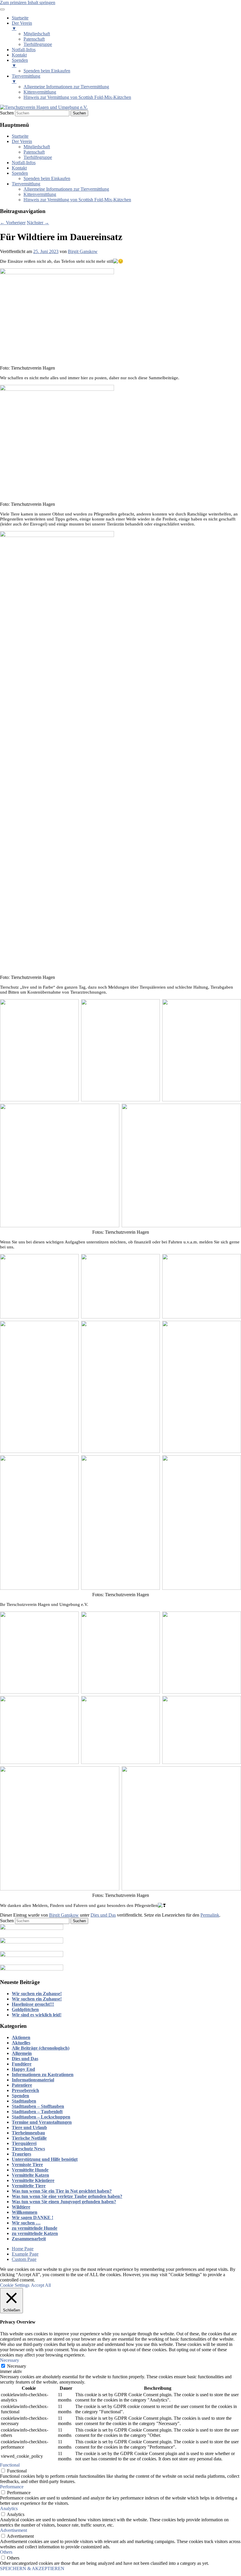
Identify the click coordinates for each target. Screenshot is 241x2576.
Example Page (25, 2254)
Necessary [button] (10, 2360)
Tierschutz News (28, 2149)
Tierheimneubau (28, 2133)
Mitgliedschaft (37, 147)
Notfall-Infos (24, 163)
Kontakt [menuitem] (19, 55)
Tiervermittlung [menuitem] (26, 79)
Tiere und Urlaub (29, 2127)
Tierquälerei (24, 2143)
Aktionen (21, 2037)
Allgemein (22, 2053)
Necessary (17, 2366)
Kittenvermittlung (40, 194)
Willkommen (25, 2212)
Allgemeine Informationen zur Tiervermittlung (66, 189)
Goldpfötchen (25, 2009)
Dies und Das (103, 1915)
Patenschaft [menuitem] (34, 39)
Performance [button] (12, 2487)
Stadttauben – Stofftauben (38, 2106)
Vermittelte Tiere (29, 2186)
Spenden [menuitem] (20, 63)
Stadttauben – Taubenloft (37, 2112)
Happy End (23, 2069)
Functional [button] (10, 2465)
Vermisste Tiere (27, 2165)
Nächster (38, 223)
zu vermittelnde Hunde (35, 2228)
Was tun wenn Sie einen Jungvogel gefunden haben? (64, 2202)
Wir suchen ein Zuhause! (37, 1994)
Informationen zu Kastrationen (43, 2074)
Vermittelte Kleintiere (33, 2180)
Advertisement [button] (14, 2530)
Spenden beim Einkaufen (47, 178)
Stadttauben (24, 2101)
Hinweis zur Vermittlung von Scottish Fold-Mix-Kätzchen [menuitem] (77, 97)
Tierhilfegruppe (38, 157)
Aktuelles (21, 2043)
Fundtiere (22, 2064)
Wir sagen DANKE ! (32, 2217)
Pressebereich (25, 2090)
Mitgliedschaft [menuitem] (37, 34)
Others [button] (6, 2552)
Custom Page (24, 2259)
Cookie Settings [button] (15, 2285)
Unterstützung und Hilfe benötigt (45, 2159)
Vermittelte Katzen (30, 2175)
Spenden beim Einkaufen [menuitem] (47, 71)
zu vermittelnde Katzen (35, 2233)
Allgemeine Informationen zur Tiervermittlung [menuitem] (66, 87)
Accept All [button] (41, 2285)
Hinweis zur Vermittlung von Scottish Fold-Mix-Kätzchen (77, 200)
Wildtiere (21, 2207)
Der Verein (22, 141)
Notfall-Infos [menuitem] (24, 50)
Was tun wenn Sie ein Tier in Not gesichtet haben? (62, 2191)
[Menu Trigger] (2, 9)
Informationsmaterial (33, 2080)
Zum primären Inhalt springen (28, 3)
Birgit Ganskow (83, 251)
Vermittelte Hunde (30, 2170)
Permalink (210, 1915)
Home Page (23, 2249)
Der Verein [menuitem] (22, 26)
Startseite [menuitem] (20, 18)
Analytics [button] (9, 2508)
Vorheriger (13, 223)
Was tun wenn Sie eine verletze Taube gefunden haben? (67, 2196)
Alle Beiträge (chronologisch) (41, 2048)
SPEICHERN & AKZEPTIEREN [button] (32, 2568)
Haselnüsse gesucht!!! (33, 2004)
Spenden (20, 173)
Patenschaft (34, 152)
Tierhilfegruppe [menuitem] (38, 44)
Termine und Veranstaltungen (42, 2122)
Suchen (7, 113)
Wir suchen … (26, 2223)
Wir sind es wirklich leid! (37, 2015)
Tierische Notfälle (29, 2138)
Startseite (20, 136)
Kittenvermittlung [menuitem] (40, 92)
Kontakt (19, 168)
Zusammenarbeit (29, 2239)
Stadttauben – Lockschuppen (41, 2117)
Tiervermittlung (26, 184)
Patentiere (22, 2085)
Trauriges (21, 2154)
